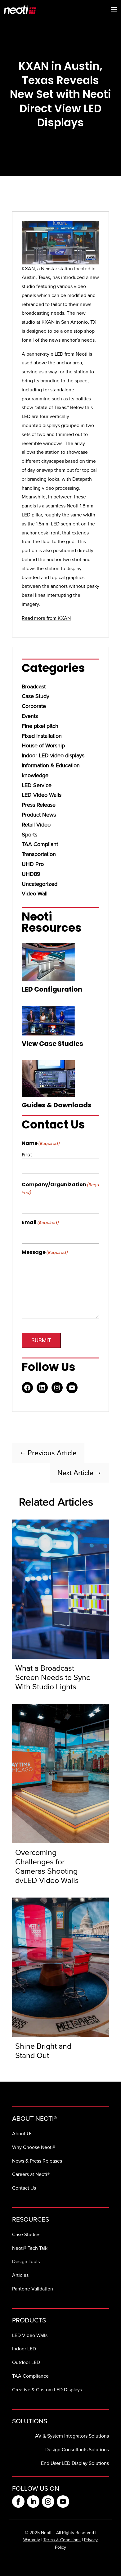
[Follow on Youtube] (63, 2502)
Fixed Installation (42, 736)
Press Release (39, 805)
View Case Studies (52, 1044)
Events (30, 716)
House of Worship (43, 745)
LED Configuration (52, 989)
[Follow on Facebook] (18, 2502)
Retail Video (36, 825)
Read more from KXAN (46, 618)
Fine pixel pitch (40, 726)
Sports (29, 835)
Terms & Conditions (62, 2540)
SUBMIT (41, 1340)
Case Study (36, 696)
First (27, 1155)
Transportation (39, 854)
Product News (39, 815)
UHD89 (31, 874)
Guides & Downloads (57, 1105)
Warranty (32, 2540)
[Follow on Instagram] (48, 2502)
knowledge (35, 775)
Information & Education (51, 765)
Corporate (34, 706)
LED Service (37, 785)
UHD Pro (33, 864)
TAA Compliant (40, 844)
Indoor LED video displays (53, 755)
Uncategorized (40, 884)
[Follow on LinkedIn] (33, 2502)
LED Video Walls (42, 795)
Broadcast (34, 687)
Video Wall (35, 894)
